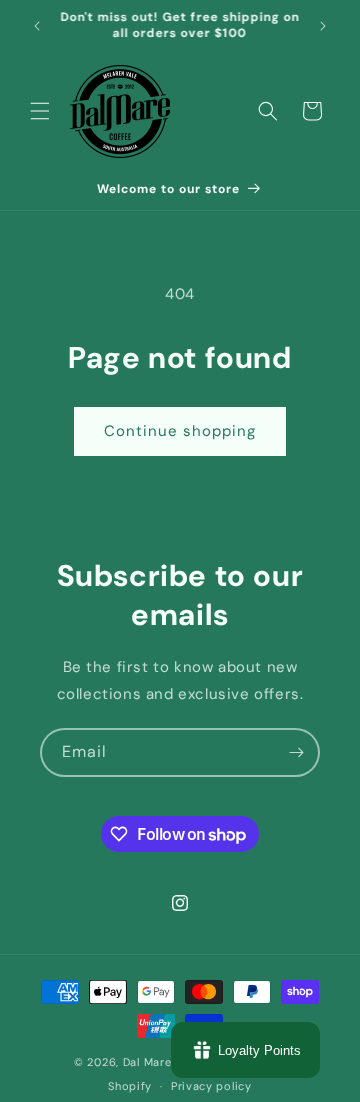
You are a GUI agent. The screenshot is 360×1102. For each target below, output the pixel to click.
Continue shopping (180, 431)
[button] (40, 111)
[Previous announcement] (37, 26)
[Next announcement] (323, 26)
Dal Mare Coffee (169, 1062)
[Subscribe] (296, 752)
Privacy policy (211, 1086)
